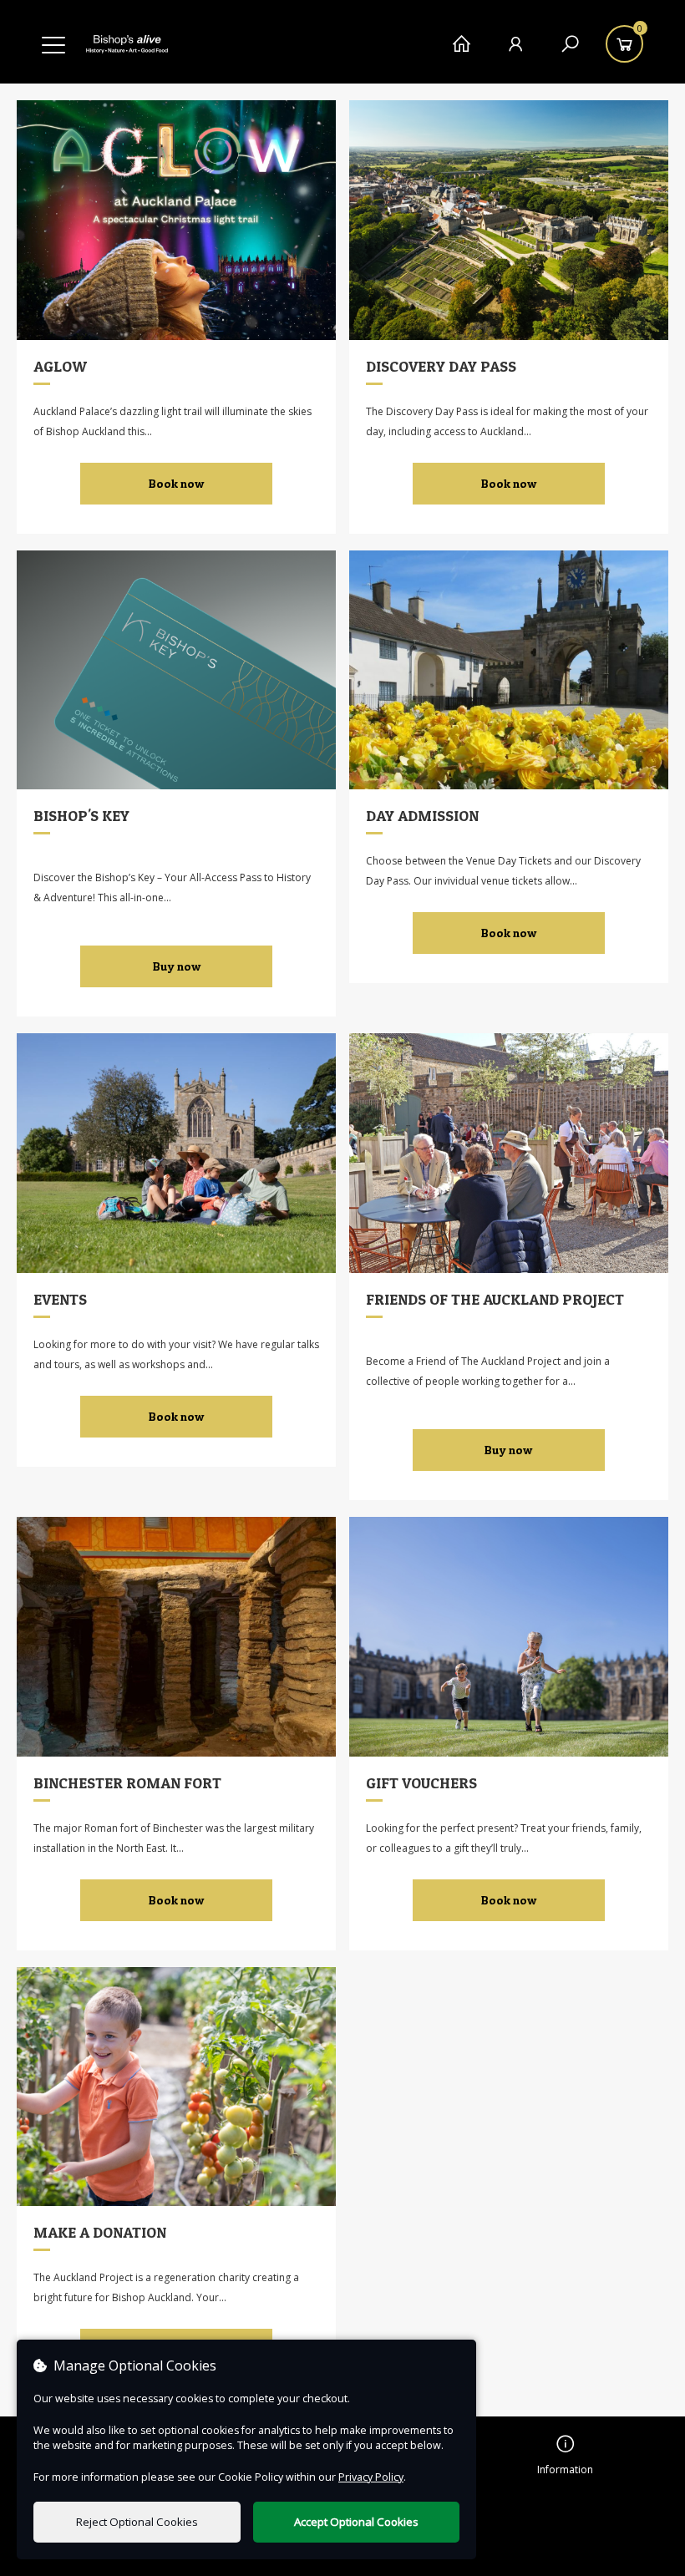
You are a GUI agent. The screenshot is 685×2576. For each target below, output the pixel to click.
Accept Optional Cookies (356, 2522)
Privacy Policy (371, 2477)
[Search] (570, 44)
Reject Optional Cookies (137, 2522)
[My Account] (516, 44)
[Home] (462, 44)
